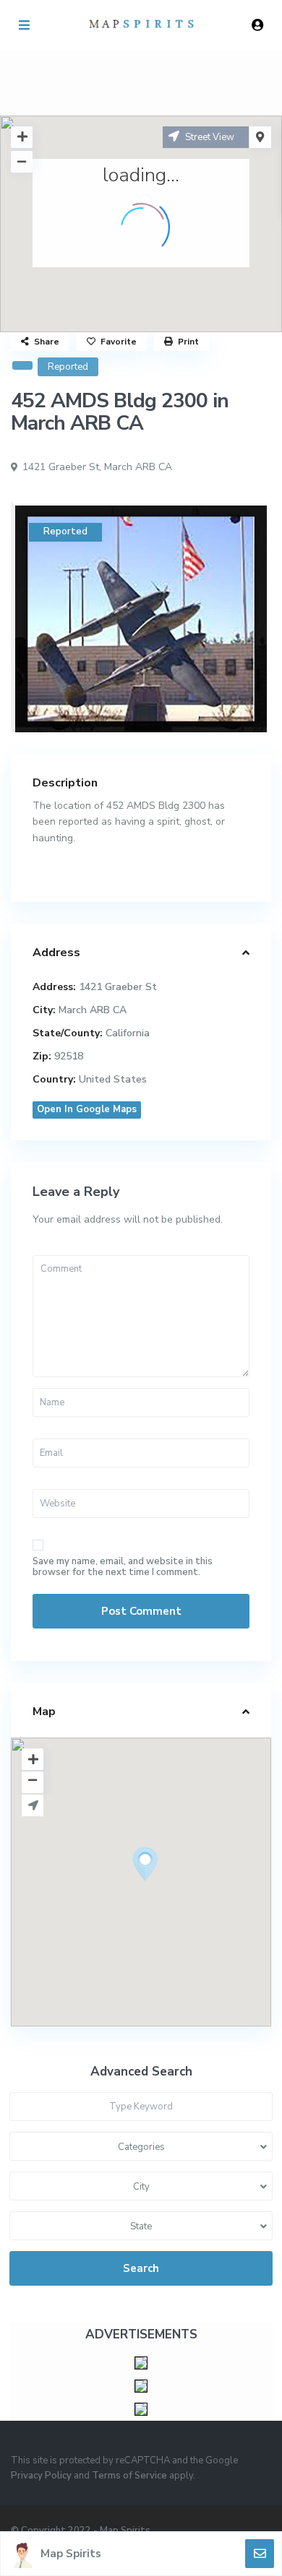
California (128, 1033)
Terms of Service (129, 2476)
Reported (68, 367)
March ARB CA (138, 467)
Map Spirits (71, 2554)
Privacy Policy (41, 2476)
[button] (172, 1889)
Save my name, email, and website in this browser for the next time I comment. (123, 1567)
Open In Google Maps (87, 1109)
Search (141, 2268)
